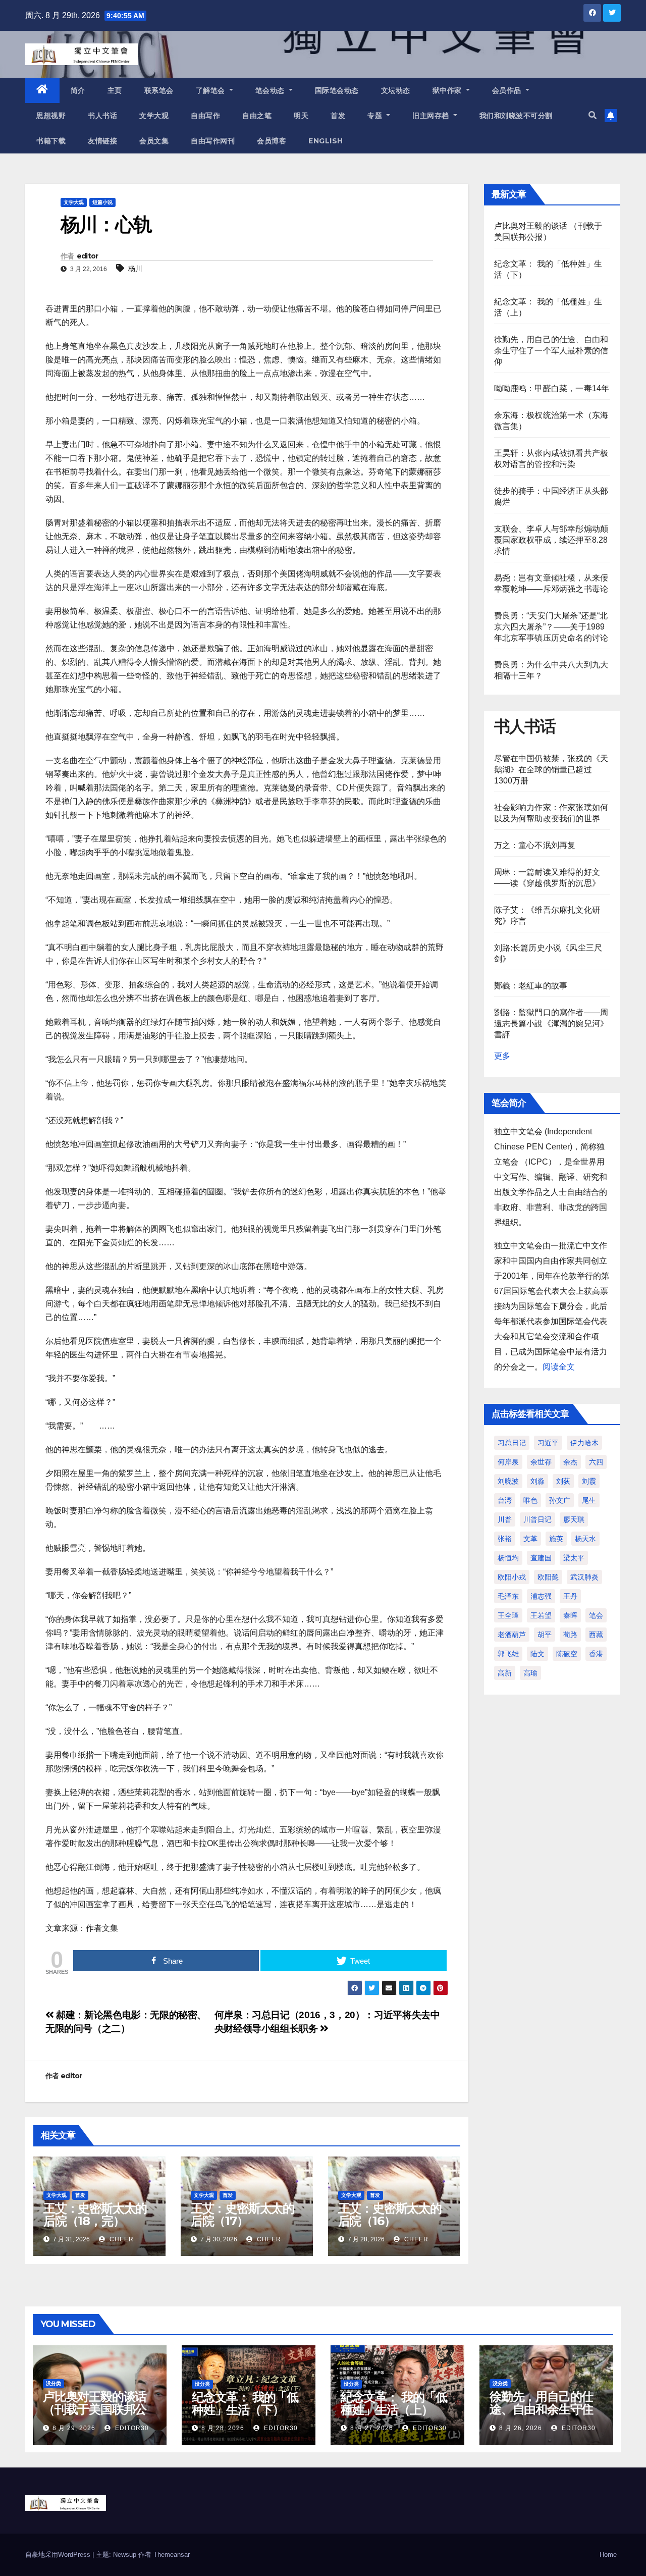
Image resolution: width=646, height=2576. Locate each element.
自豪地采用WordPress (59, 2555)
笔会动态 (271, 90)
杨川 (135, 269)
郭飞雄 (508, 1654)
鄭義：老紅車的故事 (531, 986)
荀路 (570, 1635)
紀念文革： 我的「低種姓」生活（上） (394, 2403)
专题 (376, 116)
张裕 (505, 1539)
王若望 (541, 1615)
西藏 (596, 1635)
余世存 (541, 1462)
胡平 (545, 1635)
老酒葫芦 (512, 1635)
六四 (596, 1462)
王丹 (570, 1596)
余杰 (570, 1462)
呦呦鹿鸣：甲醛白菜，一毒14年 (552, 388)
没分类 (53, 2383)
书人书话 (102, 116)
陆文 (537, 1654)
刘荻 (563, 1481)
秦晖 (570, 1615)
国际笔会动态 (337, 90)
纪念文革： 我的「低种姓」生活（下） (245, 2403)
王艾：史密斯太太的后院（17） (243, 2215)
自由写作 (205, 116)
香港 (596, 1654)
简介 (78, 90)
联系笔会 (159, 90)
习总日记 (512, 1443)
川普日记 (537, 1519)
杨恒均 (508, 1558)
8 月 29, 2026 (74, 2428)
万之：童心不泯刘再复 (535, 845)
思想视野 (51, 116)
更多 (502, 1056)
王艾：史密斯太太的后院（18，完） (95, 2215)
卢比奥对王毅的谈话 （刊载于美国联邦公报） (95, 2409)
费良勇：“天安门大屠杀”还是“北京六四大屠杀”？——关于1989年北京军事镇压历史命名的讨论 (551, 627)
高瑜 (530, 1673)
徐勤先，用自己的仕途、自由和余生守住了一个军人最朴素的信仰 (551, 351)
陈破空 (567, 1654)
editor (88, 256)
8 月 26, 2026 (521, 2428)
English (326, 141)
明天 (301, 116)
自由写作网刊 (213, 141)
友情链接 (102, 141)
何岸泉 (508, 1462)
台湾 (505, 1500)
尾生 (589, 1500)
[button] (593, 115)
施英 (556, 1539)
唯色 (530, 1500)
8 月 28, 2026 (223, 2428)
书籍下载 (51, 141)
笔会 (596, 1615)
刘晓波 (508, 1481)
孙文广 (560, 1500)
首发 (338, 116)
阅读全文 (559, 1367)
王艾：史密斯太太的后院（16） (390, 2215)
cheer (121, 2239)
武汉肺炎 (584, 1577)
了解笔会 (212, 90)
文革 (530, 1539)
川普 (505, 1519)
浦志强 (541, 1596)
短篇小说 (102, 202)
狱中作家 (448, 90)
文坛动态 (396, 90)
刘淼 (537, 1481)
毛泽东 (508, 1596)
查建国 (541, 1558)
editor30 (131, 2428)
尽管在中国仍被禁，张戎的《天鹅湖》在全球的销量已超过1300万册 (551, 770)
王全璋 (508, 1615)
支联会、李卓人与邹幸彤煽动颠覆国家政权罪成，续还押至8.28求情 (551, 540)
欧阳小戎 (512, 1577)
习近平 (548, 1443)
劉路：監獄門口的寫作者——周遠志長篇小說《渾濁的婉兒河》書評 (551, 1023)
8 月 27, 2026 (372, 2428)
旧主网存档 (432, 116)
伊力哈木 (584, 1443)
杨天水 (585, 1539)
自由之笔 (257, 116)
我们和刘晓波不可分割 (516, 116)
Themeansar (172, 2555)
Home (608, 2555)
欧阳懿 (548, 1577)
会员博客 (272, 141)
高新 (505, 1673)
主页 (115, 90)
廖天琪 (574, 1519)
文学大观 (154, 116)
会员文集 (154, 141)
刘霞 (589, 1481)
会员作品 (508, 90)
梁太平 (574, 1558)
